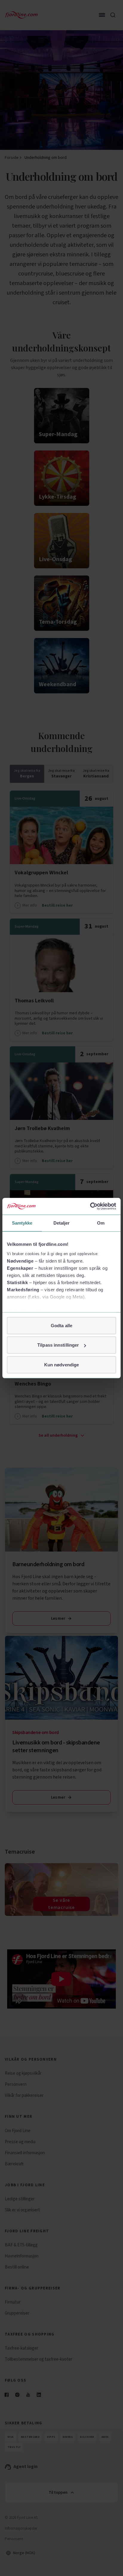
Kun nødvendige (61, 1364)
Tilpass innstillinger (58, 1345)
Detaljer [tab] (62, 1223)
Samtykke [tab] (22, 1223)
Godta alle (61, 1325)
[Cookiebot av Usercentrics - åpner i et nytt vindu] (90, 1206)
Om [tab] (101, 1223)
